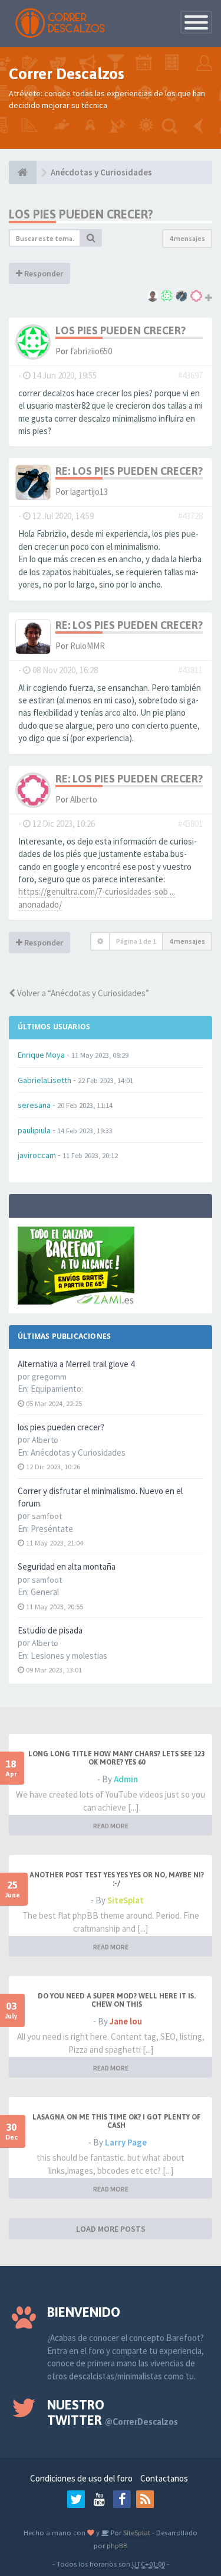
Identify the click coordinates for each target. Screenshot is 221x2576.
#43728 (190, 516)
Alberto (84, 799)
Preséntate (52, 1529)
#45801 (190, 824)
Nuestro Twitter (113, 2412)
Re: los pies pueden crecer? (129, 471)
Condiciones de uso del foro (81, 2478)
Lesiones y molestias (69, 1656)
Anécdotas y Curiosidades (78, 1452)
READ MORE (111, 1826)
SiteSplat (126, 1900)
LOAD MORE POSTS (111, 2229)
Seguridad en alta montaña (67, 1566)
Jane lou (126, 2021)
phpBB (117, 2545)
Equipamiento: (57, 1389)
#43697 (190, 375)
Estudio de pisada (50, 1630)
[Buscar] (91, 238)
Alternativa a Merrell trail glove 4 (76, 1364)
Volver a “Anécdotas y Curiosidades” (82, 993)
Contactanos (164, 2478)
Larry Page (126, 2142)
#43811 (190, 670)
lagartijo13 (89, 492)
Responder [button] (43, 273)
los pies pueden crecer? (61, 1427)
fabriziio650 (91, 351)
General (45, 1592)
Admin (126, 1779)
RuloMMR (88, 646)
